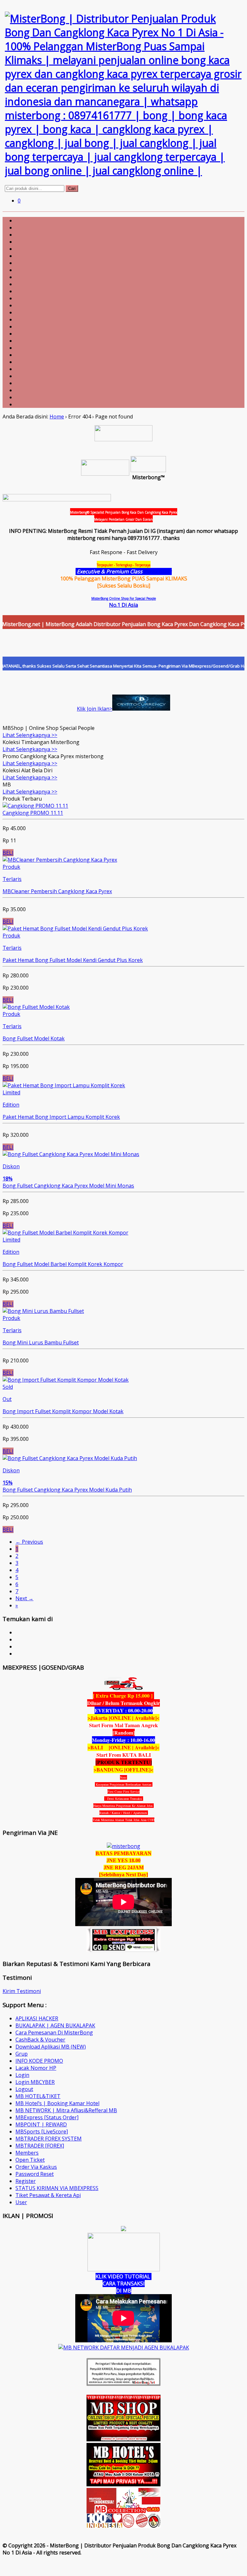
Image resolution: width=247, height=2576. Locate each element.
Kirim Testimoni (22, 1991)
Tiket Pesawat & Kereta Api (48, 2195)
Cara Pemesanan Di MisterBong (54, 2033)
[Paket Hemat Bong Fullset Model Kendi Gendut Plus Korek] (75, 929)
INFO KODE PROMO (39, 2061)
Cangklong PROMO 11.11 (33, 813)
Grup (22, 2054)
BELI (8, 853)
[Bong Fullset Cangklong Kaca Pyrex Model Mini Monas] (71, 1154)
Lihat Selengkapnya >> (30, 735)
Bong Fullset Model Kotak (34, 1038)
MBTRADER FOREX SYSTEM (49, 2139)
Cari (72, 188)
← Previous (29, 1542)
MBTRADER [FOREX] (40, 2146)
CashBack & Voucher (40, 2040)
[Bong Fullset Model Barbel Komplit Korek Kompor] (65, 1233)
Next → (24, 1598)
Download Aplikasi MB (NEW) (51, 2047)
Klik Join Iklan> (95, 709)
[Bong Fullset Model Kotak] (36, 1007)
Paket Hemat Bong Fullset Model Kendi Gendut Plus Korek (73, 960)
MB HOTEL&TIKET (38, 2096)
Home (57, 417)
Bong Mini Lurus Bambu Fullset (41, 1342)
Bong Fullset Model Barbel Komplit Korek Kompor (63, 1264)
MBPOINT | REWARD (41, 2124)
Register (26, 2181)
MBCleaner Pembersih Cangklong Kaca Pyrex (57, 891)
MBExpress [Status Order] (47, 2117)
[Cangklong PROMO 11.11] (35, 806)
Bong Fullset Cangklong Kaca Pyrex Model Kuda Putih (67, 1490)
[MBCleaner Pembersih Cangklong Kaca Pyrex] (60, 860)
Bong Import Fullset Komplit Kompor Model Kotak (63, 1411)
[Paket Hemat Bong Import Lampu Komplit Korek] (64, 1085)
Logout (24, 2089)
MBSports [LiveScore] (42, 2132)
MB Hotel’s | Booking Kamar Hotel (57, 2103)
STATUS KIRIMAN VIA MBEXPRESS (57, 2188)
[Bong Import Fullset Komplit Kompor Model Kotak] (66, 1380)
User (21, 2202)
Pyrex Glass (158, 571)
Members (27, 2153)
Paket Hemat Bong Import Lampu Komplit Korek (61, 1117)
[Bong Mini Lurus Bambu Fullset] (43, 1311)
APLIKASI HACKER (37, 2018)
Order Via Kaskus (36, 2167)
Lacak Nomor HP (36, 2068)
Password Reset (35, 2174)
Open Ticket (30, 2160)
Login (22, 2075)
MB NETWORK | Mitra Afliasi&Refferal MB (66, 2110)
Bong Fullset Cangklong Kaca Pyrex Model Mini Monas (68, 1186)
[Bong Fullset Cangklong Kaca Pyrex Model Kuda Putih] (70, 1458)
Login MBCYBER (35, 2082)
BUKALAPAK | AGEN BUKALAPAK (55, 2025)
